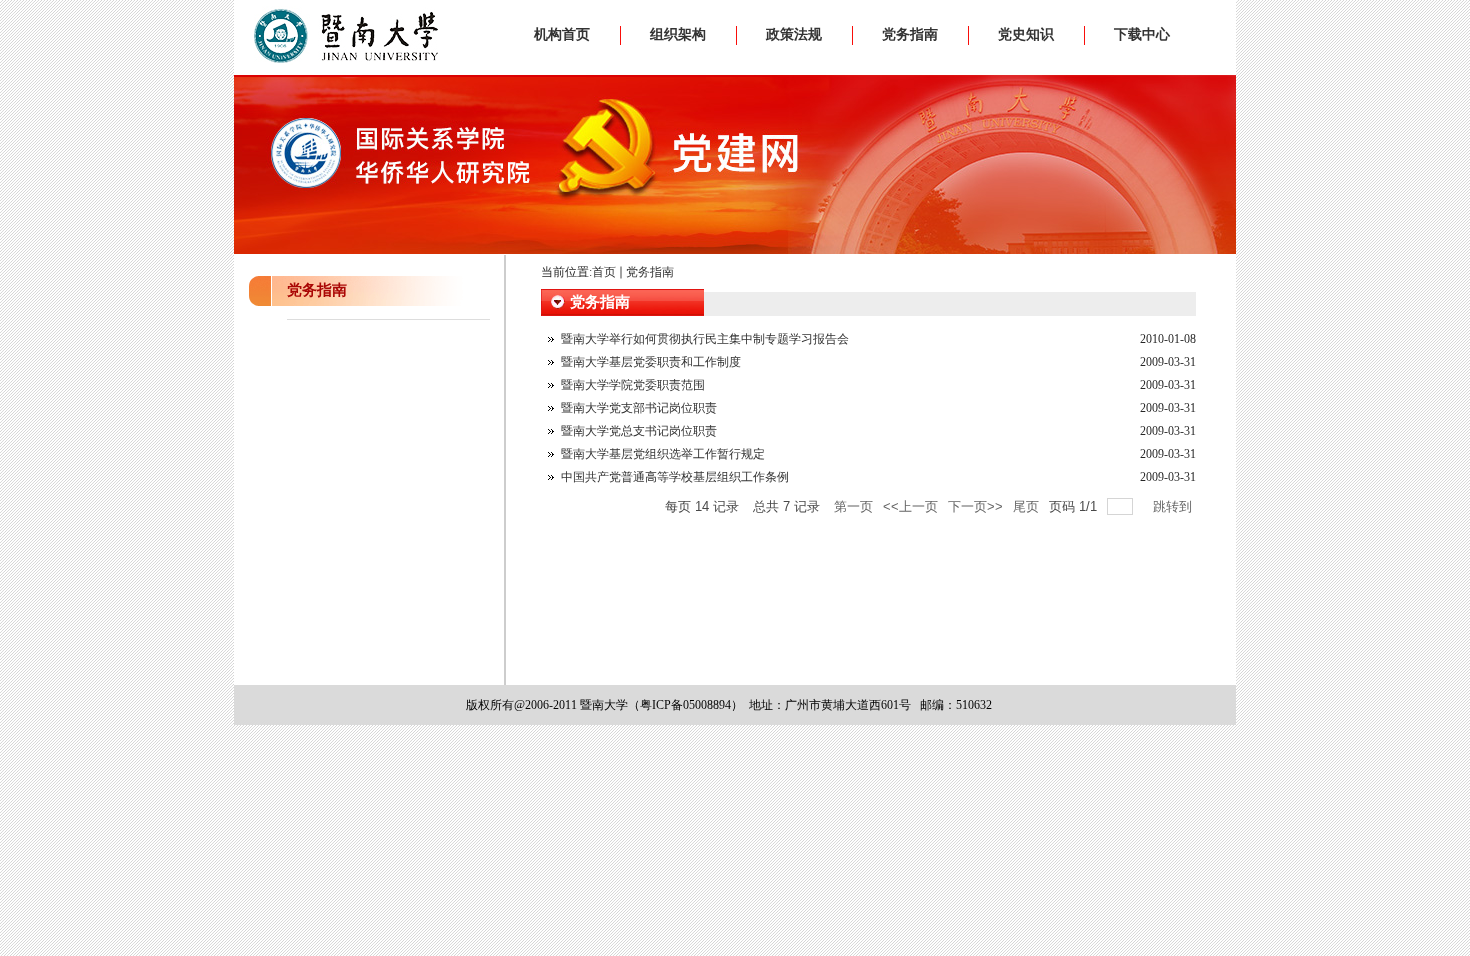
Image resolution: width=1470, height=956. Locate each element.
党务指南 (650, 272)
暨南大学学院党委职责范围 (633, 385)
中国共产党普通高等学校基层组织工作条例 (675, 477)
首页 (604, 272)
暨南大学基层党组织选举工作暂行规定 (663, 454)
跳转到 (1174, 506)
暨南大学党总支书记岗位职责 (639, 431)
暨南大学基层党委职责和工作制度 (651, 362)
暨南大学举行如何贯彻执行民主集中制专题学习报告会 (705, 339)
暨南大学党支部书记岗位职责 (639, 408)
